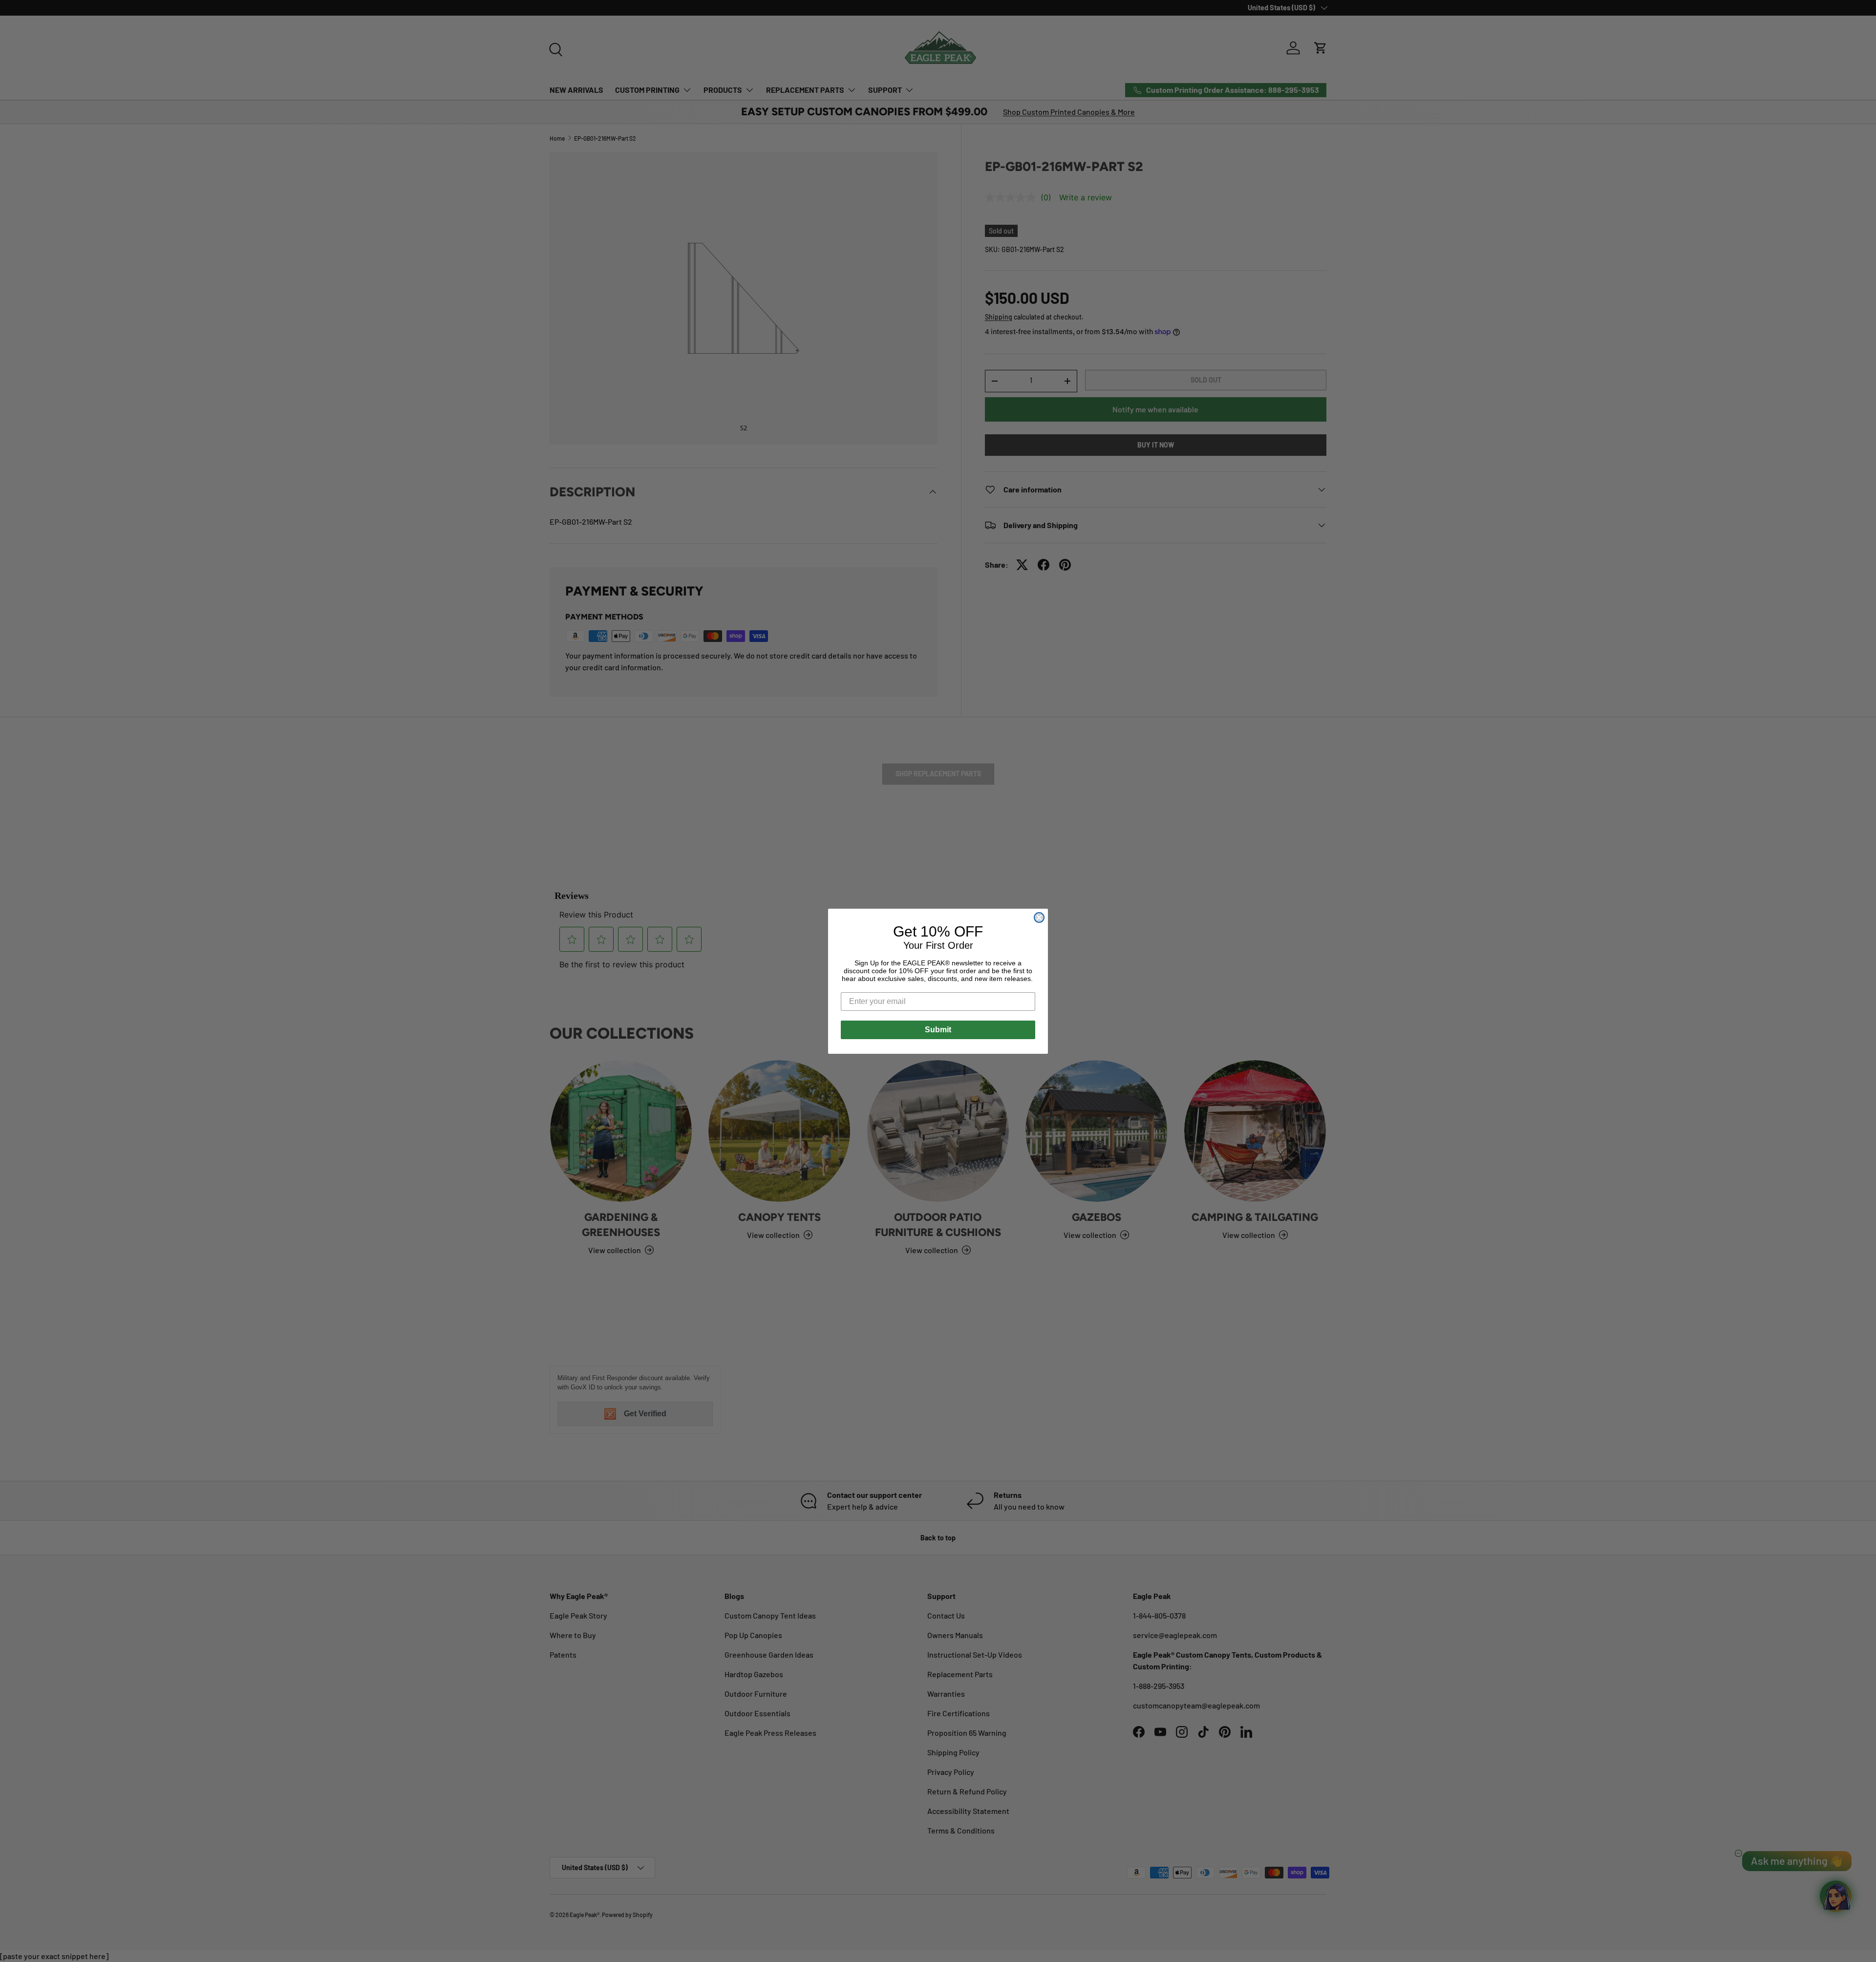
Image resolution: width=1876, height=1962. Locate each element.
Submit (938, 1030)
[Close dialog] (1039, 917)
